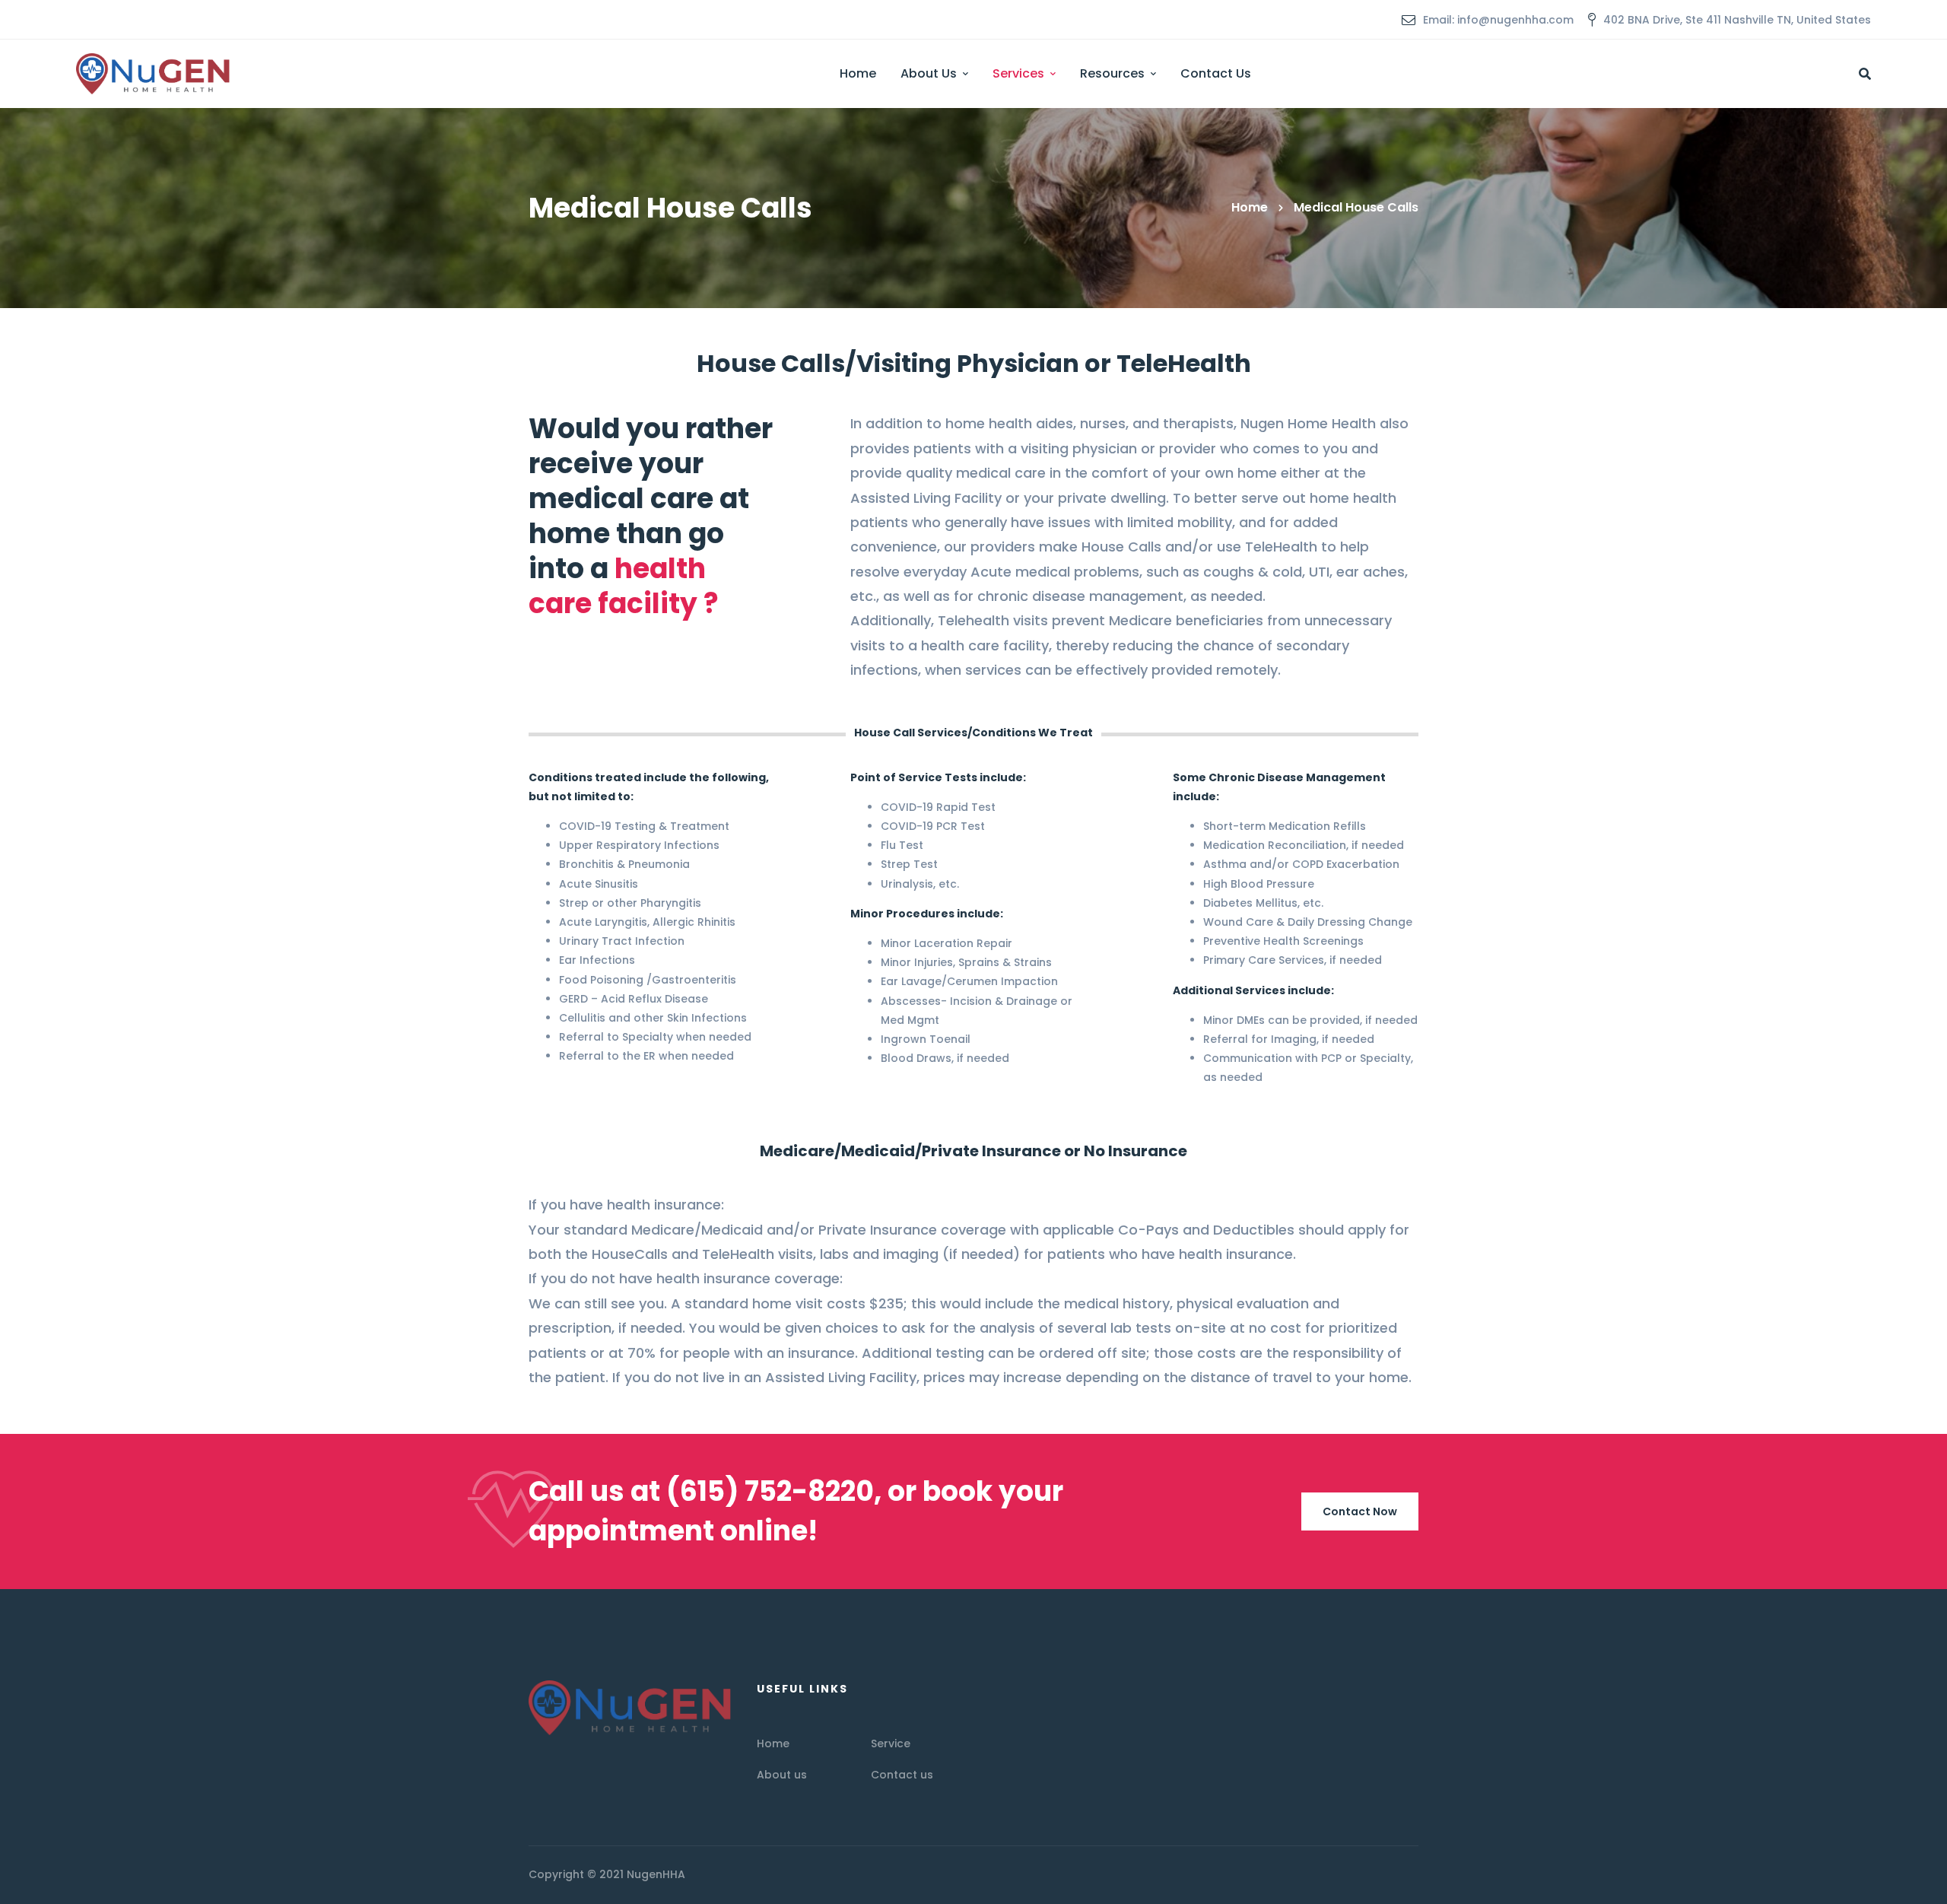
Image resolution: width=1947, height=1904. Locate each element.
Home (1250, 207)
